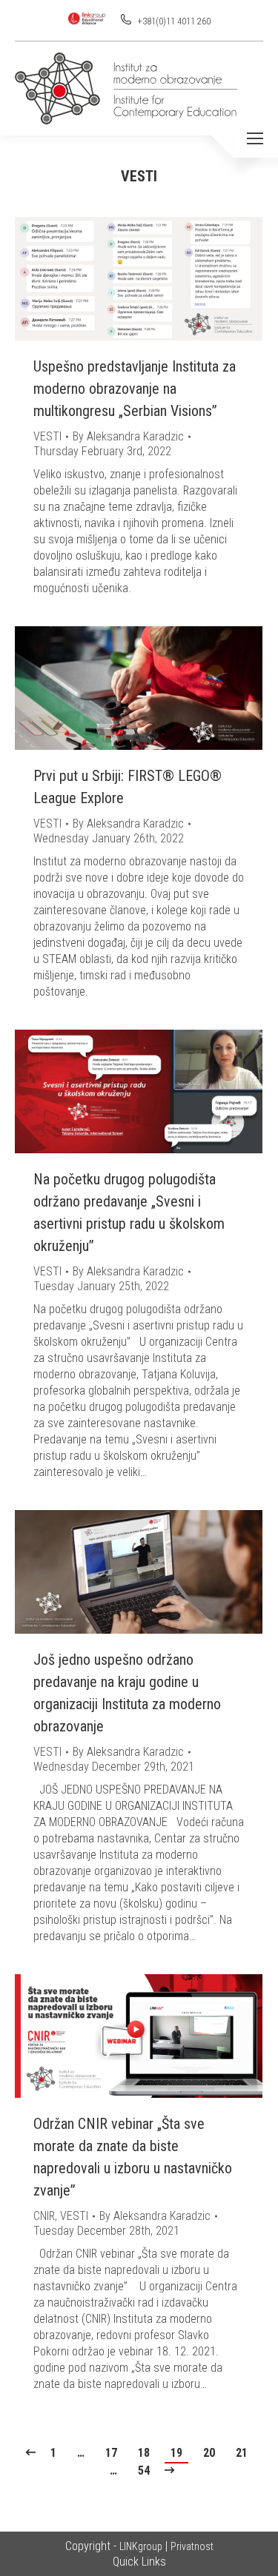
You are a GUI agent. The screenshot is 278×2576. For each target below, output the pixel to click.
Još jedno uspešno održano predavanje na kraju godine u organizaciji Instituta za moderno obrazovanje (127, 1693)
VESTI (47, 436)
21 (242, 2453)
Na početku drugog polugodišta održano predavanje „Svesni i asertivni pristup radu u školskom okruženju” (129, 1212)
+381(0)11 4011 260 (173, 21)
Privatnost (192, 2546)
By (128, 436)
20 (209, 2453)
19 (176, 2453)
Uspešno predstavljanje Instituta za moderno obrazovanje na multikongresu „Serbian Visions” (135, 389)
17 (111, 2453)
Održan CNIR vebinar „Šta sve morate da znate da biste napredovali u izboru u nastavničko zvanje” (133, 2157)
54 (144, 2471)
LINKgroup (141, 2546)
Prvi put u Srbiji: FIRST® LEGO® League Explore (128, 787)
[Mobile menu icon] (255, 138)
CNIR (44, 2216)
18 (144, 2453)
